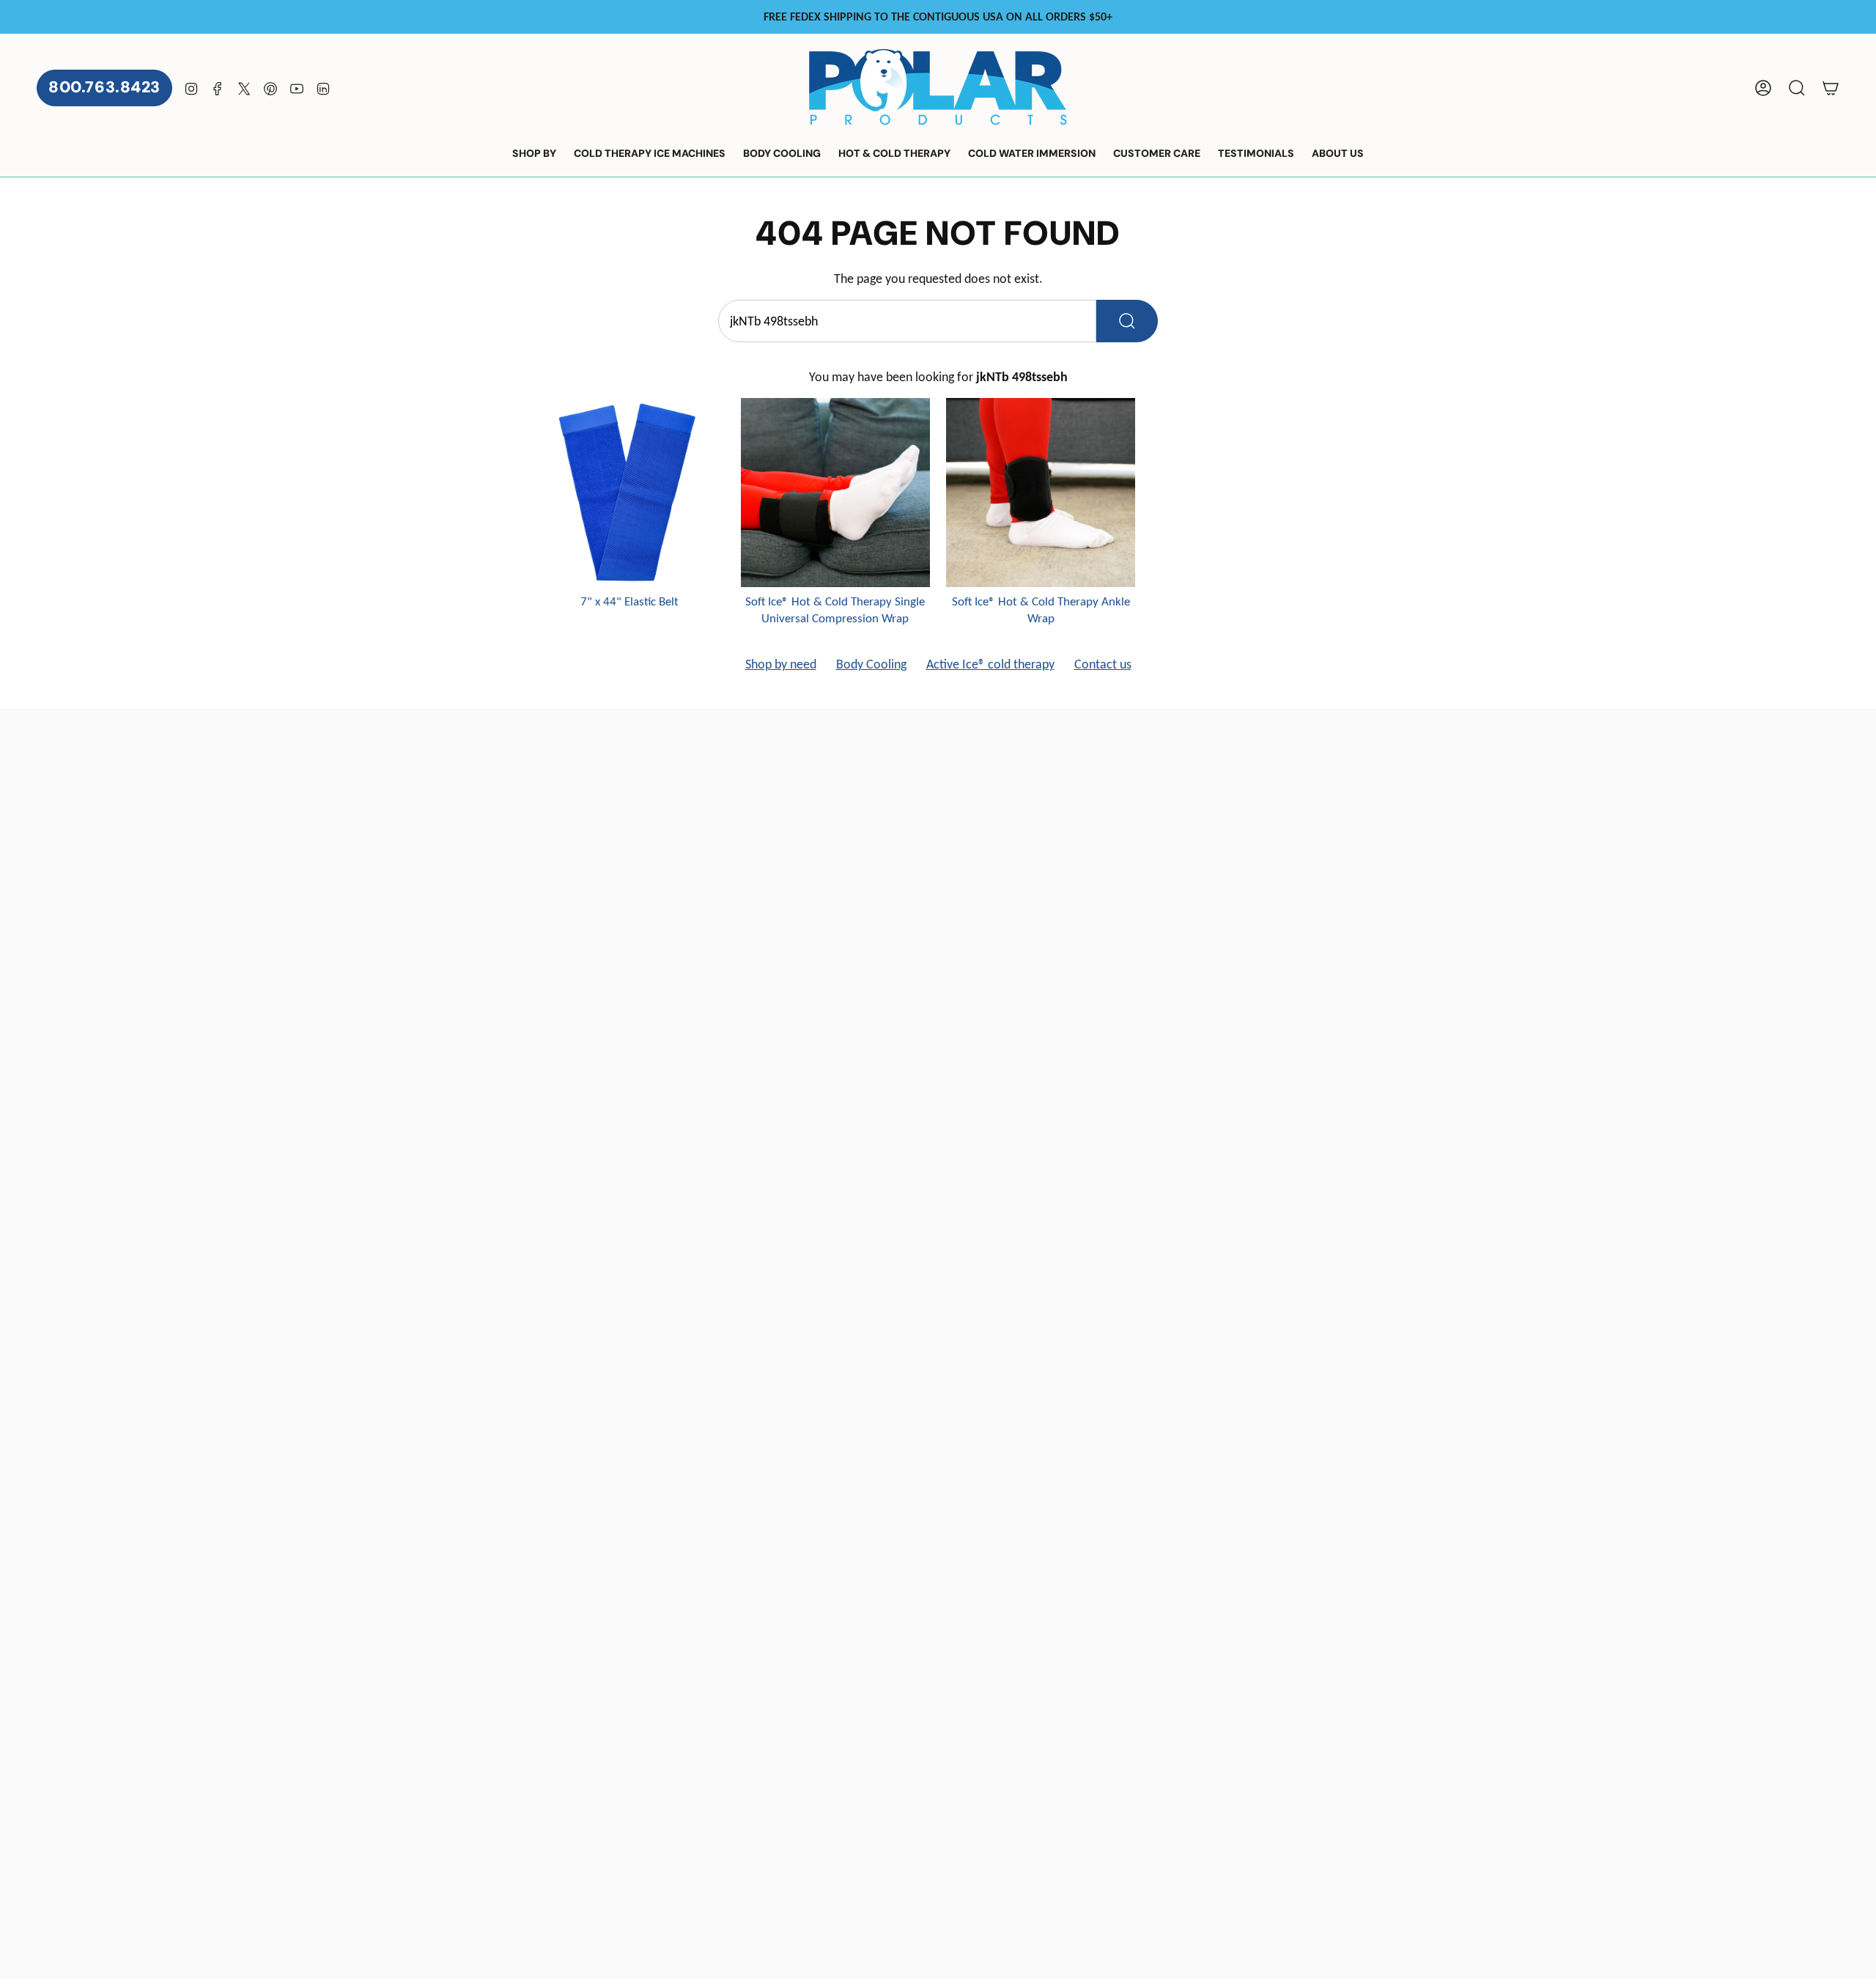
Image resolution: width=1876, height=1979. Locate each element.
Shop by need (781, 664)
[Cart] (1831, 88)
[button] (534, 154)
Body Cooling (871, 664)
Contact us (1103, 664)
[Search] (1127, 321)
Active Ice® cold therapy (990, 664)
